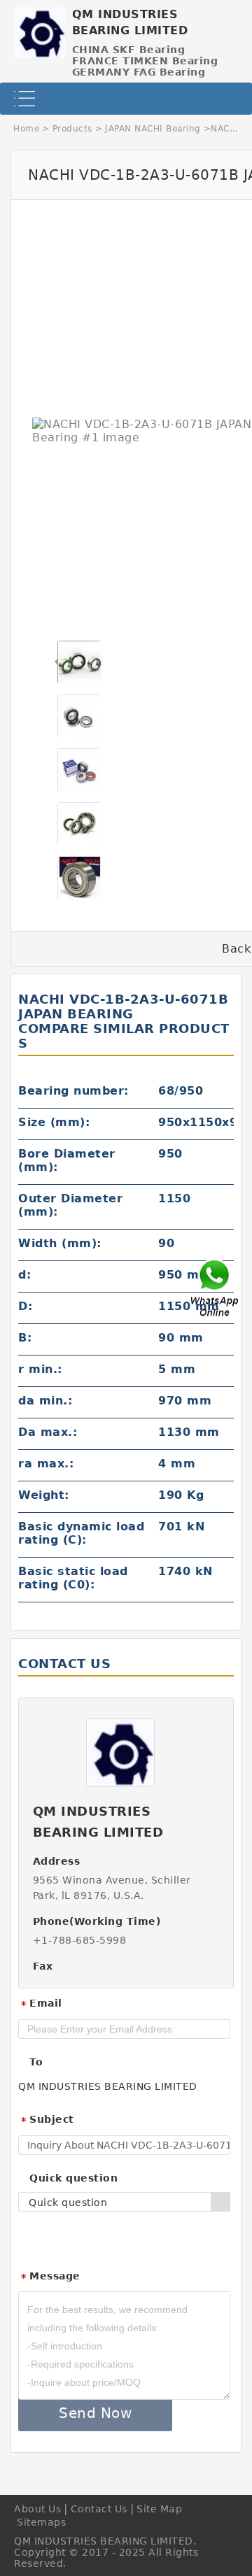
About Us (37, 2509)
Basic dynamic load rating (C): (81, 1533)
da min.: (45, 1401)
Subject (47, 2120)
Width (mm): (60, 1243)
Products (72, 129)
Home (26, 129)
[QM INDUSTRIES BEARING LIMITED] (40, 29)
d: (24, 1275)
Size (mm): (54, 1122)
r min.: (40, 1369)
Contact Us (99, 2509)
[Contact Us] (216, 1288)
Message (50, 2277)
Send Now (95, 2413)
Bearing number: (73, 1091)
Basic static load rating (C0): (73, 1578)
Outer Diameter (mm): (70, 1205)
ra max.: (46, 1464)
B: (25, 1338)
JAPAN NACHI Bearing (153, 129)
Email (41, 2004)
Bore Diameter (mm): (67, 1160)
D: (25, 1306)
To (36, 2062)
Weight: (44, 1495)
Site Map (159, 2509)
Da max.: (48, 1432)
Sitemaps (41, 2522)
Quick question (73, 2178)
